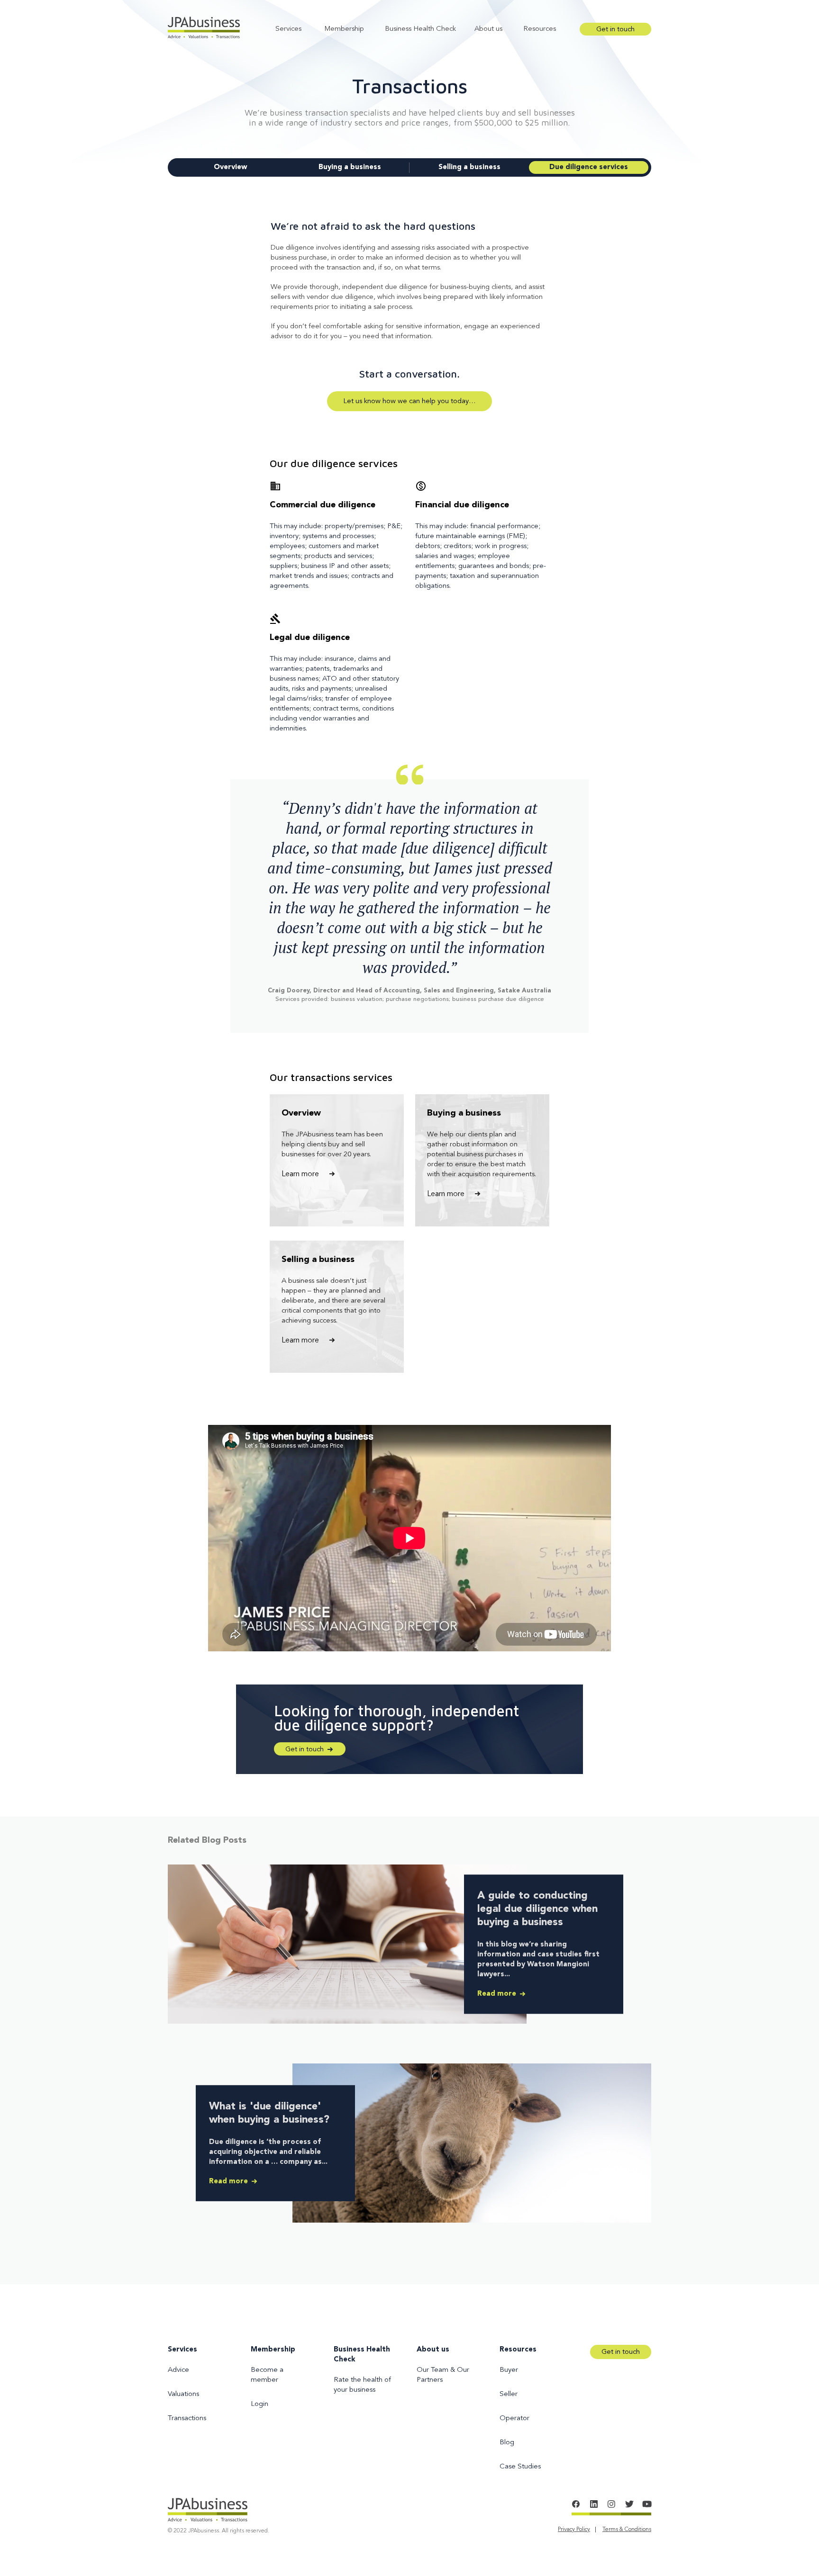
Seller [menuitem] (509, 2394)
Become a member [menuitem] (267, 2375)
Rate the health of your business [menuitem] (362, 2385)
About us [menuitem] (433, 2350)
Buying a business (350, 167)
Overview (230, 167)
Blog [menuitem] (507, 2443)
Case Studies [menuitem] (520, 2467)
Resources (540, 29)
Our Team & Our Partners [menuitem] (443, 2375)
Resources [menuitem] (518, 2350)
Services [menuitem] (182, 2350)
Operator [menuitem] (514, 2418)
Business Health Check (420, 29)
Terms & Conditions (627, 2530)
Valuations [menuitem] (183, 2394)
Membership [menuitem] (273, 2350)
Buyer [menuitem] (509, 2370)
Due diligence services (589, 167)
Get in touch (615, 30)
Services (288, 29)
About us (488, 29)
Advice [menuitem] (178, 2370)
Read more (498, 1994)
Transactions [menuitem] (187, 2418)
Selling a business (469, 167)
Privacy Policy (574, 2530)
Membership (344, 29)
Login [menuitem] (259, 2404)
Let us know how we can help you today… (409, 401)
